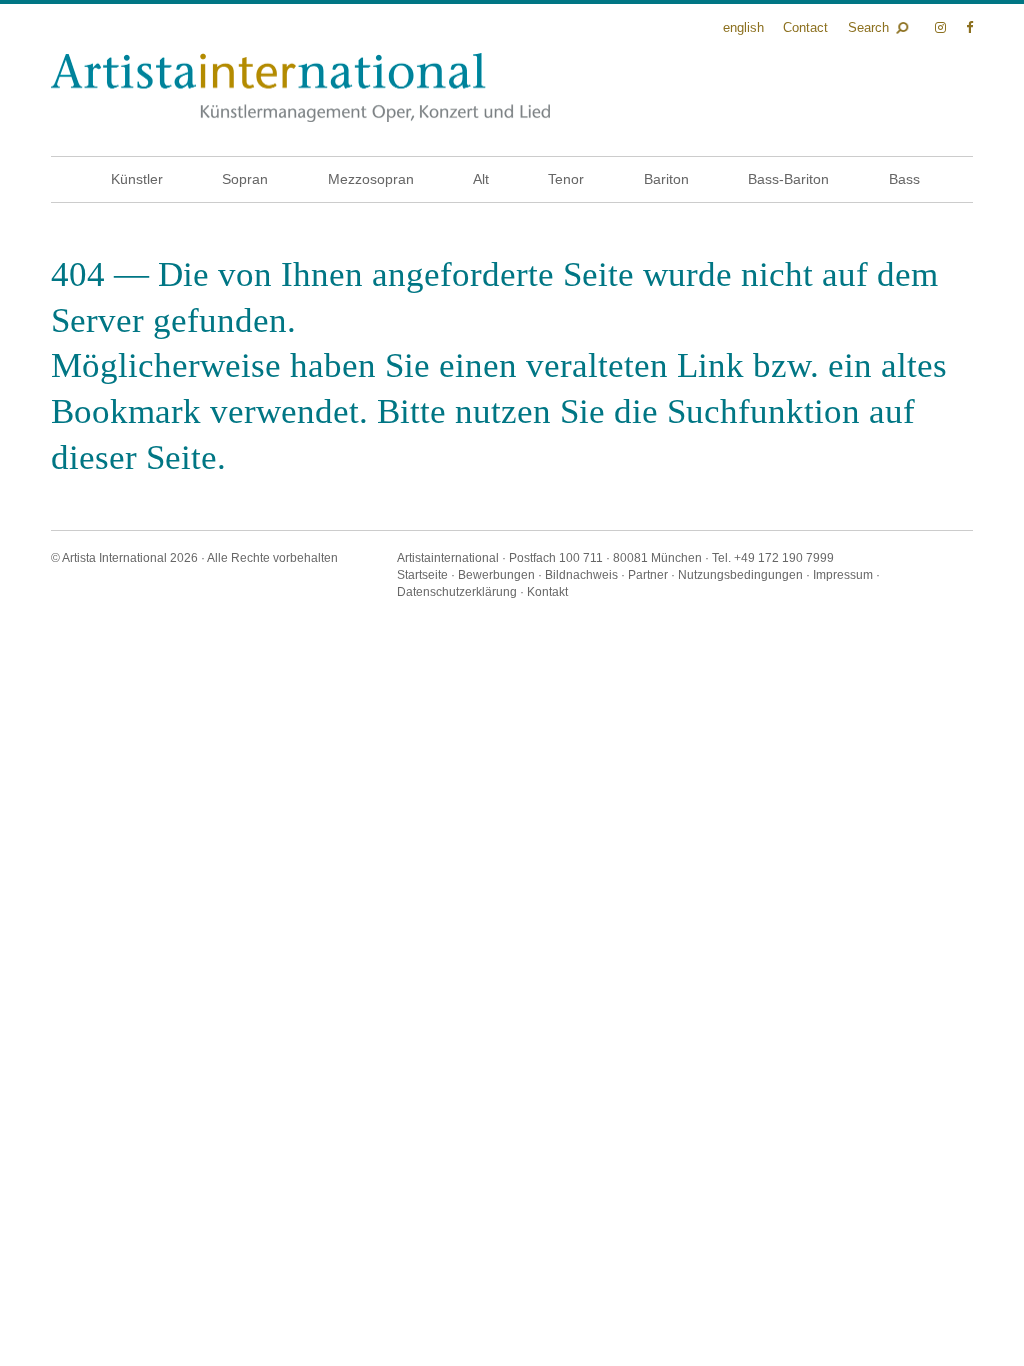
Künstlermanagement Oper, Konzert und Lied (300, 87)
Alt (481, 179)
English (743, 27)
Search (868, 27)
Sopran (245, 179)
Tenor (566, 179)
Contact (805, 27)
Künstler (137, 179)
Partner (648, 575)
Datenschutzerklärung (457, 592)
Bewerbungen (496, 575)
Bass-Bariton (788, 179)
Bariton (666, 179)
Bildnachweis (581, 575)
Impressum (843, 575)
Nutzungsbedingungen (740, 575)
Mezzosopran (371, 179)
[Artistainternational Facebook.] (969, 27)
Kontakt (547, 592)
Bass (904, 179)
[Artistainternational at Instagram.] (942, 27)
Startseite (422, 575)
